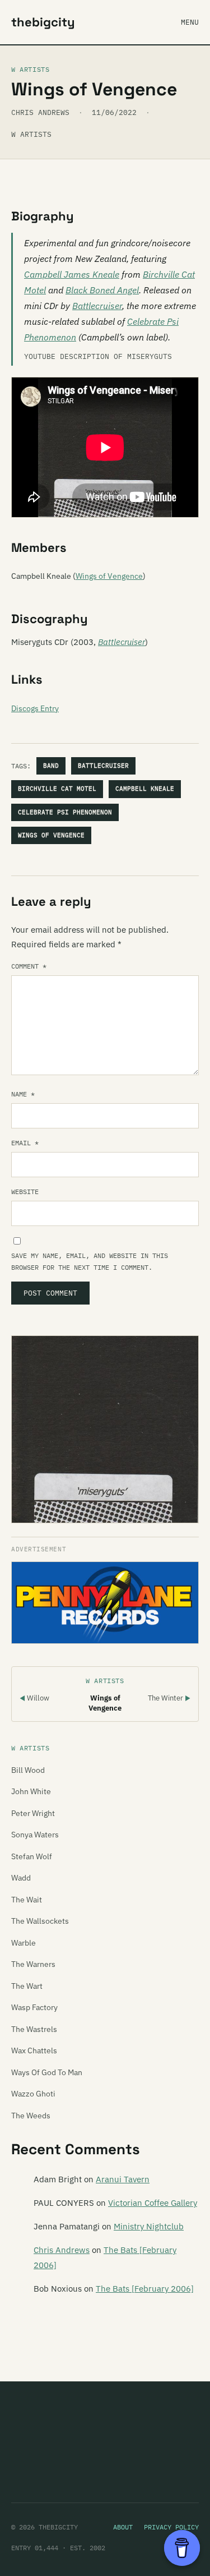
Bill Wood (28, 1770)
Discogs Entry (35, 708)
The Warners (33, 1964)
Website (25, 1192)
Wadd (21, 1878)
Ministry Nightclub (149, 2226)
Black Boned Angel (102, 290)
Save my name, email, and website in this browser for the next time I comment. (90, 1261)
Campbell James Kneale (72, 274)
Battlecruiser (97, 306)
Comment (29, 966)
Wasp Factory (34, 2007)
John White (31, 1791)
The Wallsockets (40, 1921)
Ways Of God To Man (47, 2072)
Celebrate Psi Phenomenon (65, 812)
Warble (24, 1943)
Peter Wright (33, 1813)
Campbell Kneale (145, 789)
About (123, 2527)
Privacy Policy (171, 2527)
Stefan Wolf (32, 1856)
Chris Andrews (62, 2250)
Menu (190, 22)
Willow (34, 1698)
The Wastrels (34, 2029)
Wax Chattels (34, 2050)
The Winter (169, 1698)
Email (25, 1143)
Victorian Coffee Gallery (153, 2203)
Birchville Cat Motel (57, 789)
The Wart (27, 1986)
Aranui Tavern (123, 2179)
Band (51, 766)
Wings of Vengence (109, 576)
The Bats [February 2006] (145, 2289)
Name (23, 1094)
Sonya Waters (35, 1835)
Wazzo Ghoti (33, 2094)
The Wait (27, 1900)
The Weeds (31, 2116)
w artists (31, 134)
